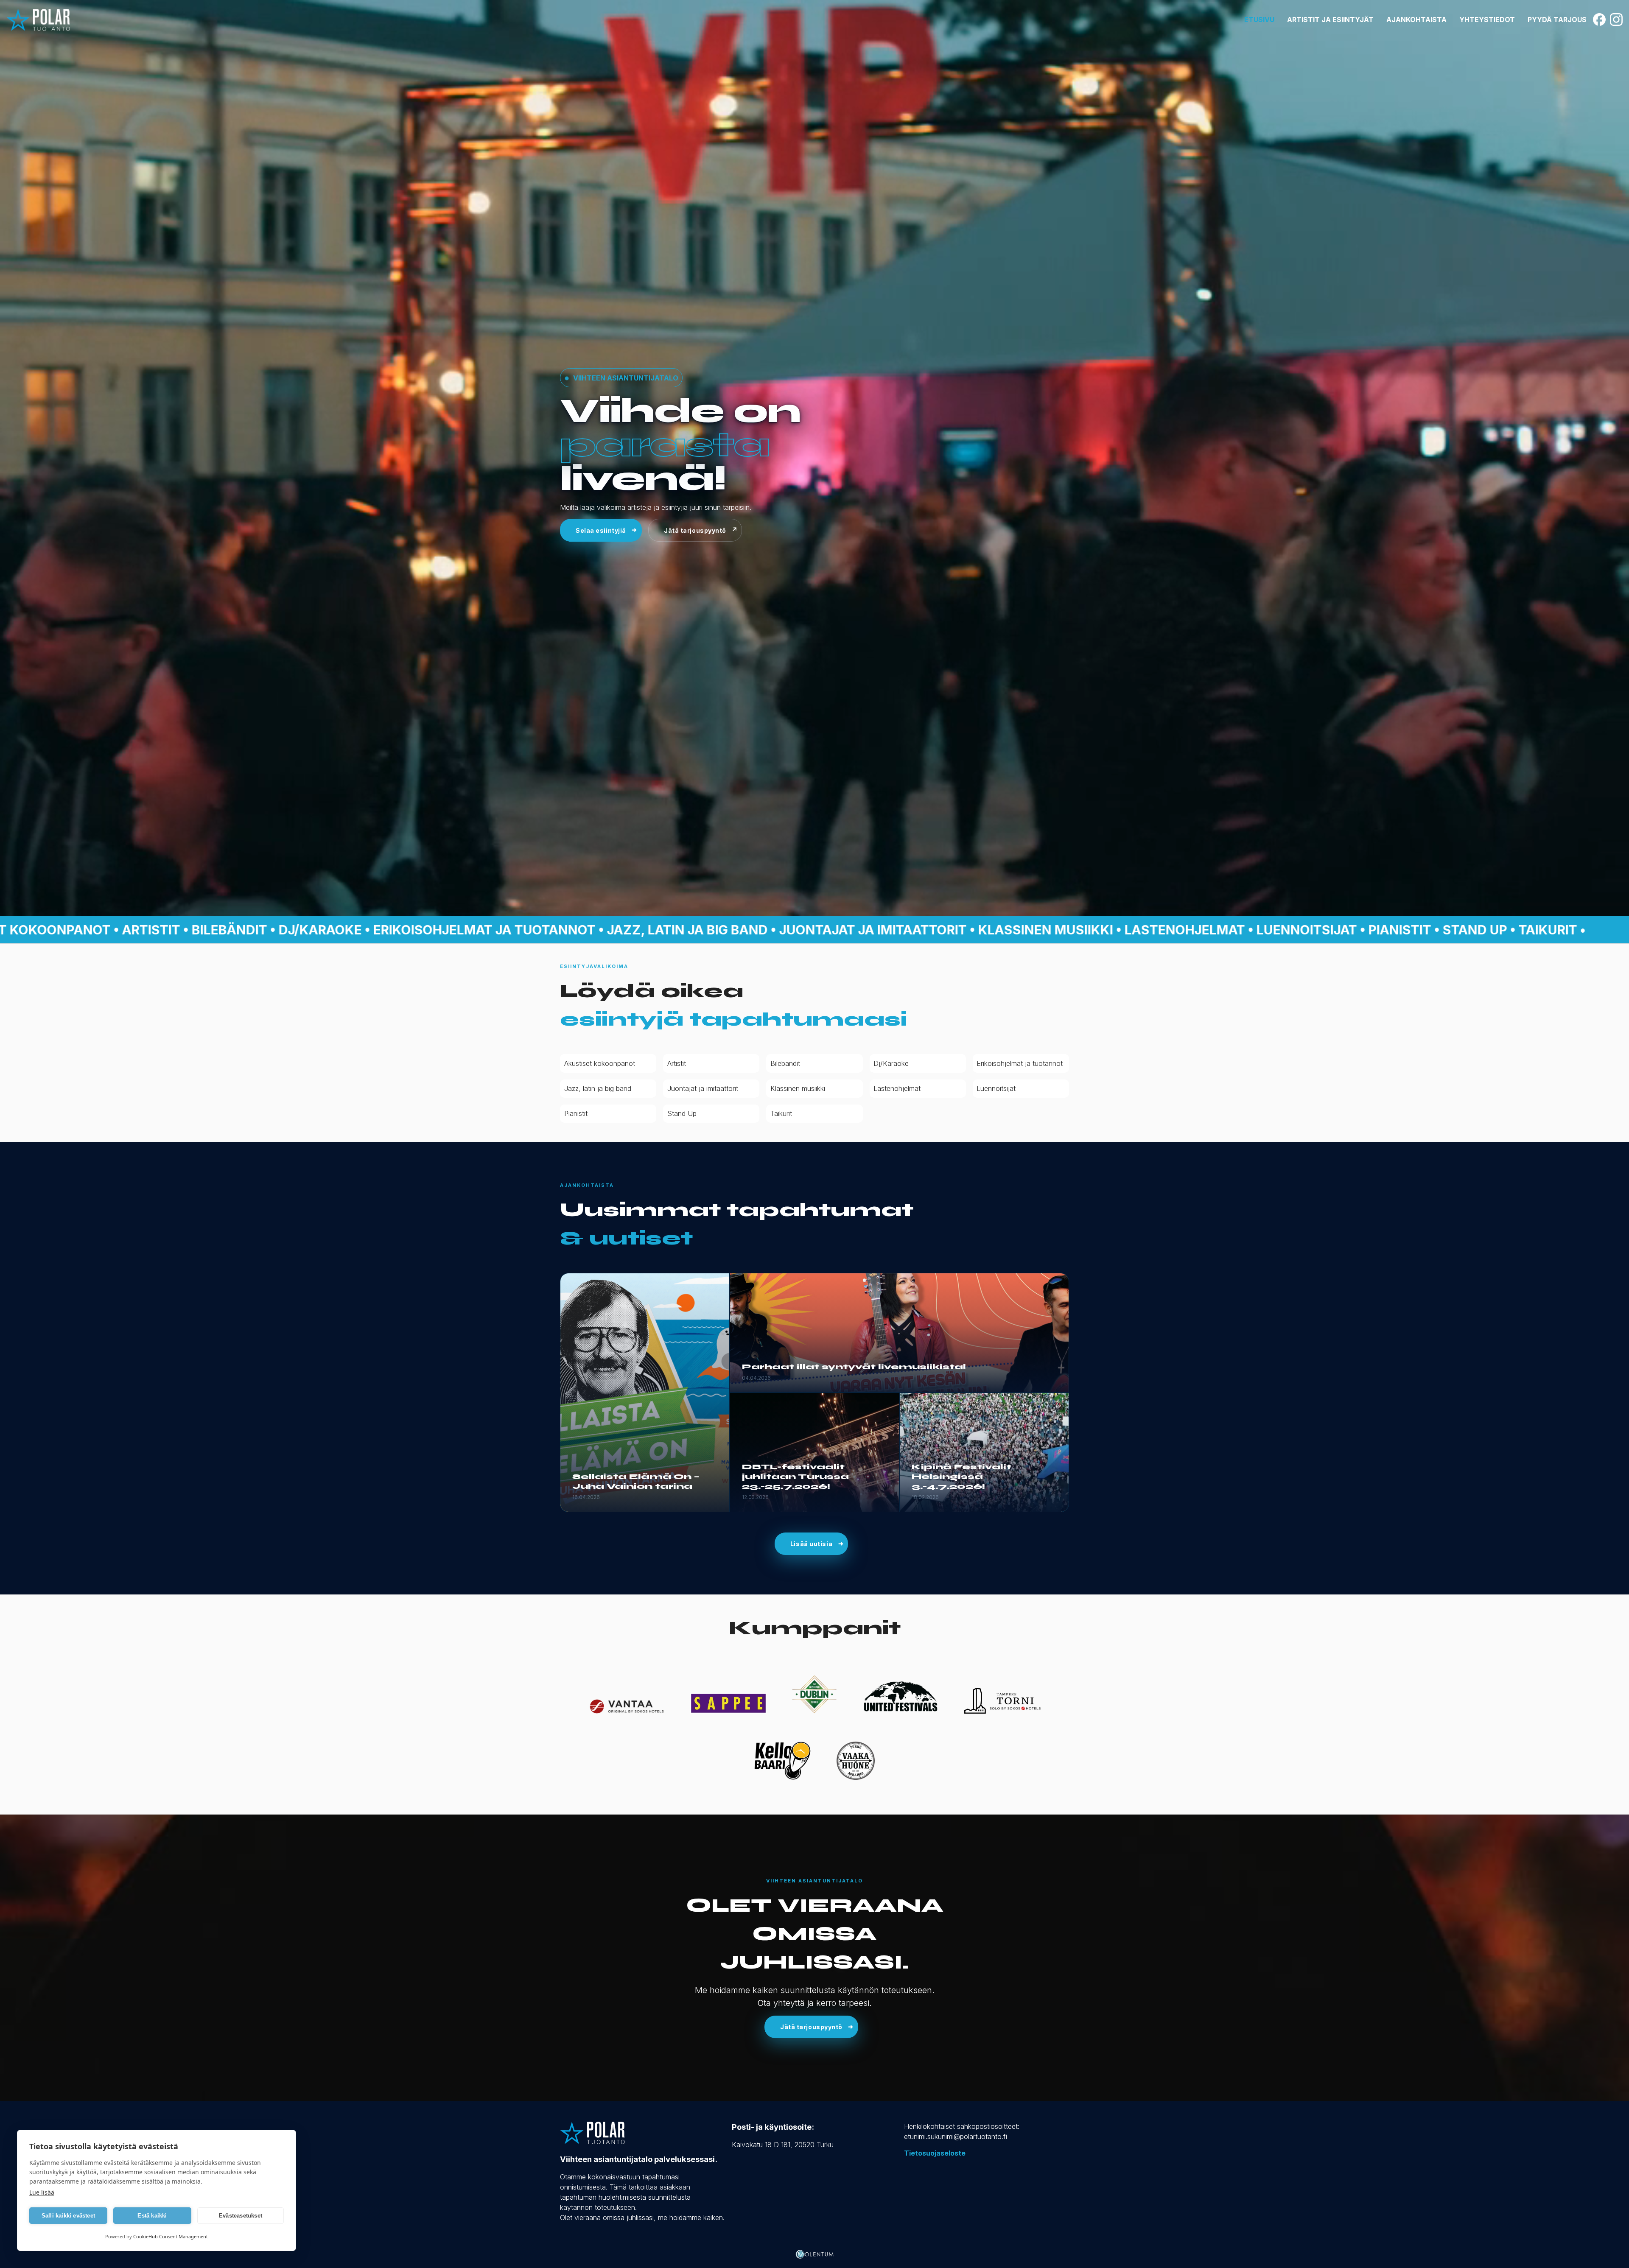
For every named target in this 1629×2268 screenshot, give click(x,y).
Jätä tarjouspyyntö (695, 530)
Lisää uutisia (811, 1544)
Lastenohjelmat (897, 1088)
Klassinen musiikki (798, 1088)
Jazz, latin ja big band (598, 1088)
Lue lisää (42, 2192)
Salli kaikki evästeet (68, 2216)
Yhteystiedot (1487, 20)
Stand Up (682, 1113)
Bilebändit (785, 1063)
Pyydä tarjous (1557, 20)
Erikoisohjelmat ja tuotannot (1020, 1063)
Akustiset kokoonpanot (600, 1063)
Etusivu (1259, 20)
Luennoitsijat (996, 1088)
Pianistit (576, 1113)
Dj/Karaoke (891, 1063)
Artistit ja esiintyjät (1330, 20)
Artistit (677, 1063)
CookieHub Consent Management (171, 2236)
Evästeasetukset (241, 2216)
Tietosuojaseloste (935, 2153)
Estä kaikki (152, 2216)
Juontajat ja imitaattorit (703, 1088)
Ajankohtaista (1416, 20)
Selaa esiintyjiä (601, 530)
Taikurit (781, 1113)
